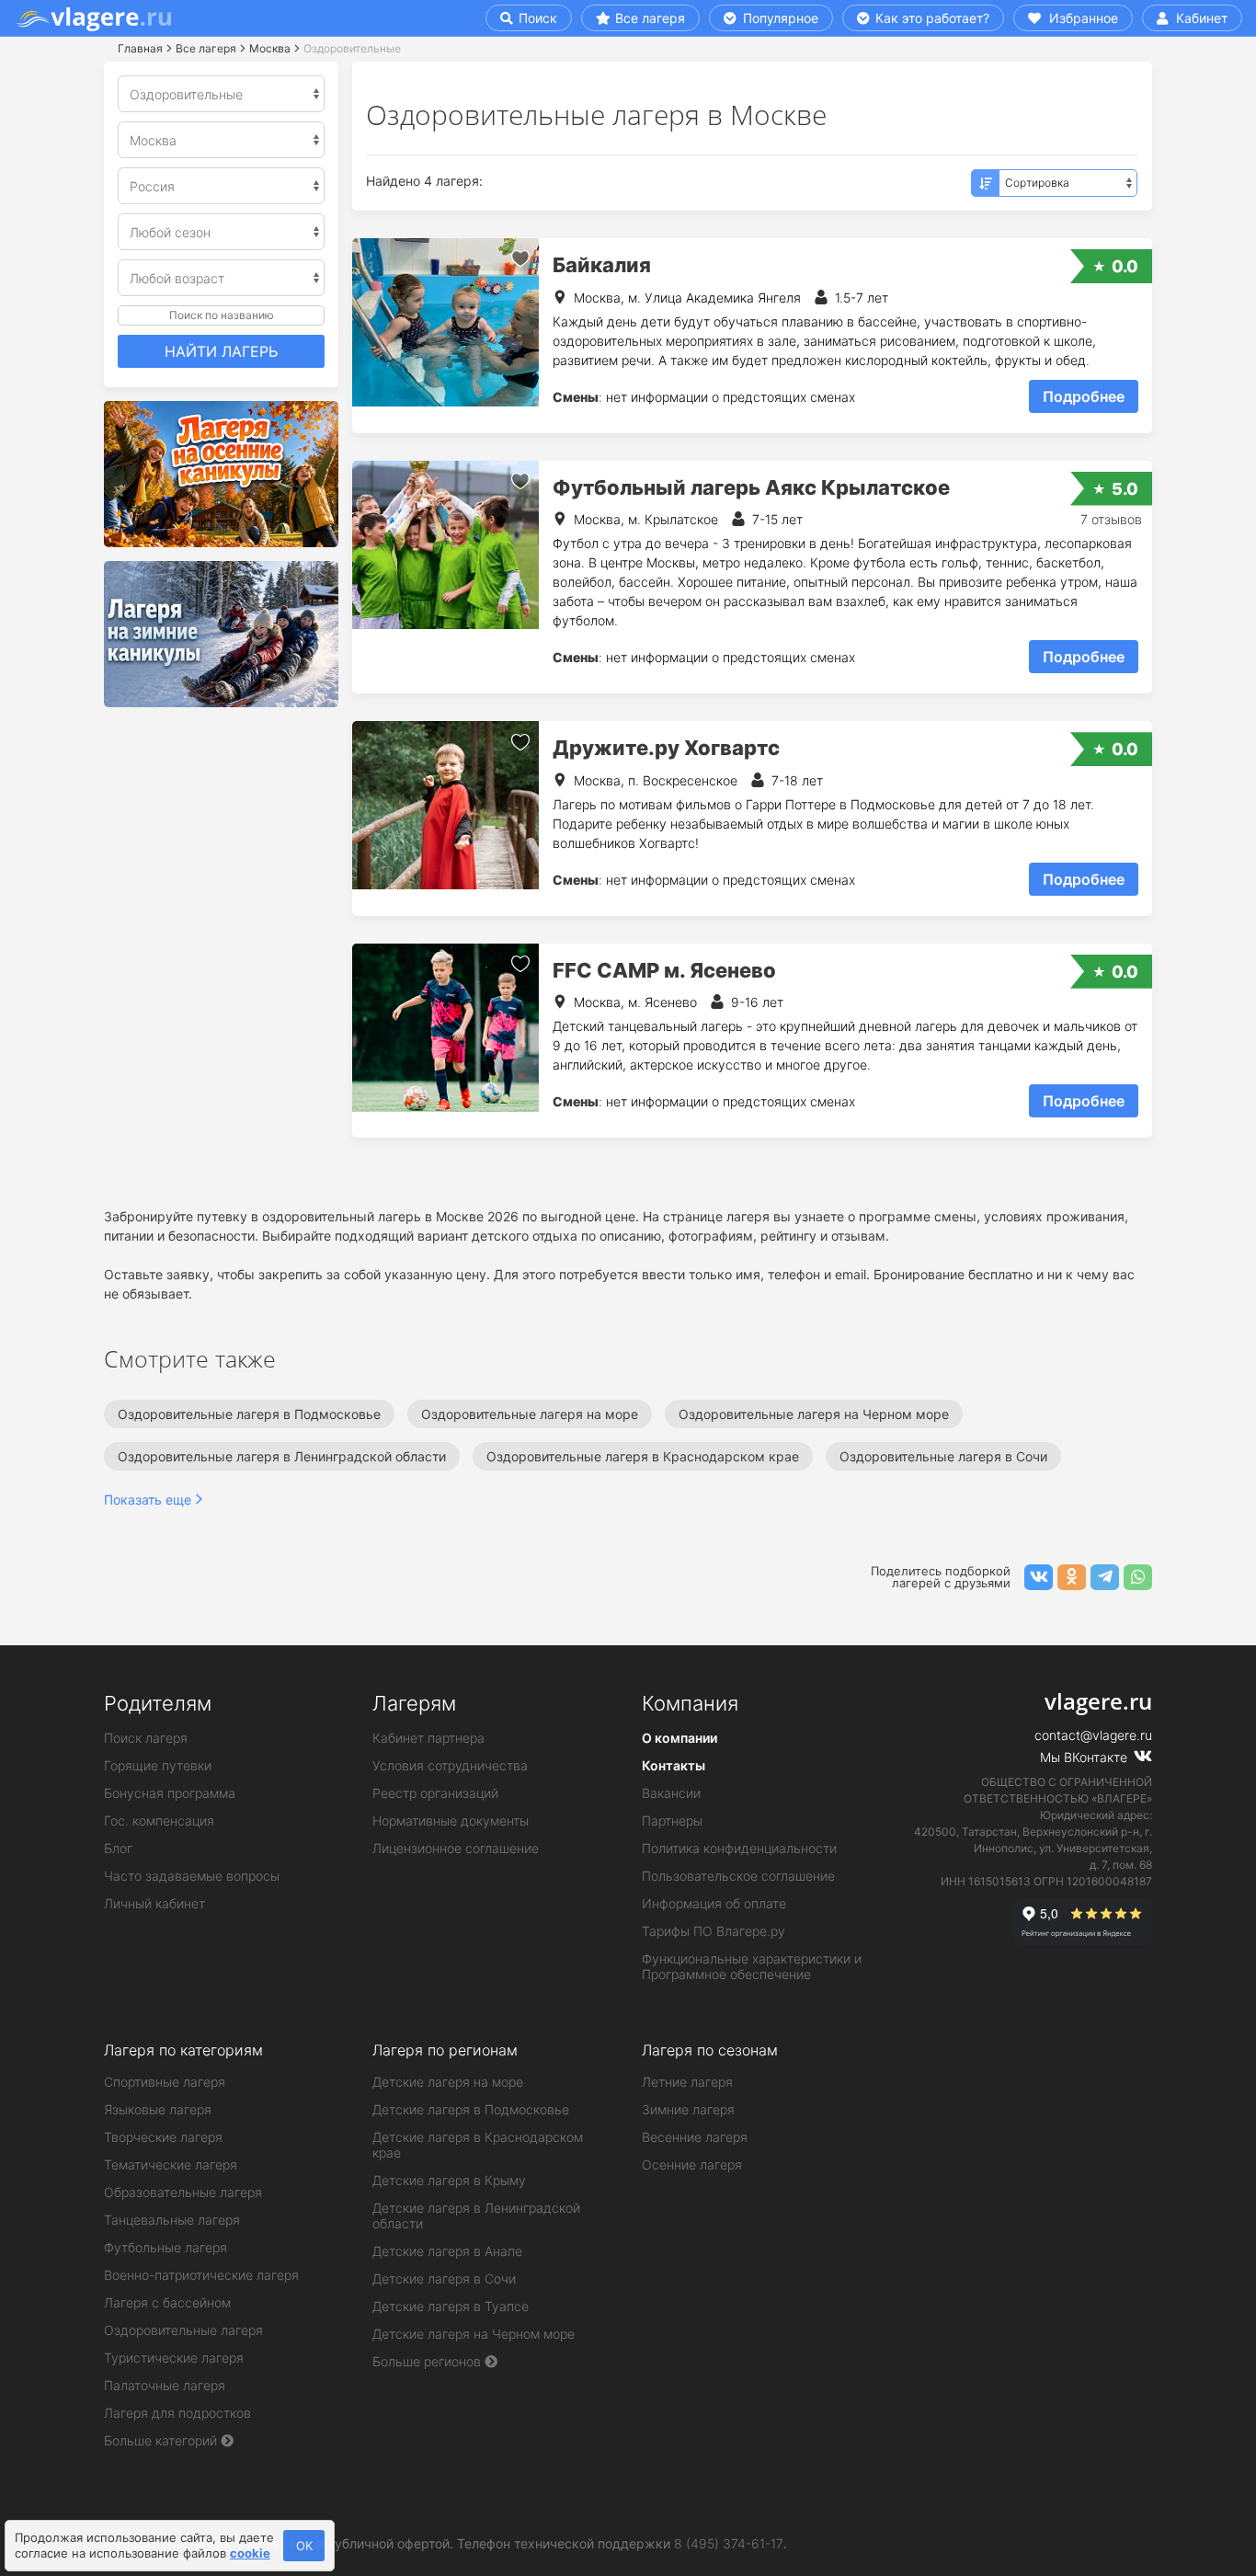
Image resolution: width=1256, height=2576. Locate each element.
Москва (270, 48)
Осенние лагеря (692, 2164)
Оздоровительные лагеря (183, 2330)
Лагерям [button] (414, 1703)
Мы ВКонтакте (1085, 1757)
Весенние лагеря (695, 2137)
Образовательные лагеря (183, 2192)
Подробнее (1084, 396)
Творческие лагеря (163, 2137)
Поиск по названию (222, 315)
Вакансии (671, 1793)
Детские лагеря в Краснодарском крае (478, 2145)
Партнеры (672, 1820)
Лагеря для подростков (177, 2413)
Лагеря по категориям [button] (183, 2050)
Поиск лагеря (146, 1738)
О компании (679, 1738)
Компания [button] (690, 1703)
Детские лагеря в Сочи (444, 2278)
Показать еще (148, 1500)
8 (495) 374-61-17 (729, 2543)
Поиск (536, 18)
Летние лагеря (687, 2082)
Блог (118, 1848)
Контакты (674, 1765)
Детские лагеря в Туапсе (451, 2306)
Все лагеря (650, 18)
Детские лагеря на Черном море (474, 2334)
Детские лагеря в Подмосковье (471, 2109)
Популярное (779, 18)
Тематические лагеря (171, 2164)
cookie (250, 2553)
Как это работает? (931, 18)
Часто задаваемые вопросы (192, 1876)
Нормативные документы (451, 1820)
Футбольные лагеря (166, 2247)
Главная (140, 48)
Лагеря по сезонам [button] (710, 2050)
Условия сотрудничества (450, 1765)
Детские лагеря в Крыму (449, 2180)
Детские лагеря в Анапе (447, 2251)
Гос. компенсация (159, 1820)
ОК (304, 2546)
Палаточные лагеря (165, 2385)
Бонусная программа (170, 1793)
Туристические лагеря (174, 2358)
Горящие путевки (158, 1765)
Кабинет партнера (428, 1738)
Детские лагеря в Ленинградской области (476, 2215)
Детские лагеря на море (448, 2082)
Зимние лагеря (688, 2109)
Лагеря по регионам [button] (445, 2050)
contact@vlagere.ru (1093, 1735)
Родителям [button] (158, 1703)
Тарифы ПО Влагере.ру (714, 1931)
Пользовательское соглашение (738, 1876)
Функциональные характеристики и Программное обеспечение (752, 1966)
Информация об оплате (714, 1903)
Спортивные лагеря (165, 2082)
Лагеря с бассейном (167, 2302)
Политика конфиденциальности (739, 1848)
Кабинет (1200, 18)
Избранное (1082, 18)
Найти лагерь (221, 351)
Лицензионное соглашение (456, 1848)
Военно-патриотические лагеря (201, 2275)
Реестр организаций (435, 1793)
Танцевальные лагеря (172, 2220)
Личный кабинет (154, 1903)
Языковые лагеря (158, 2109)
